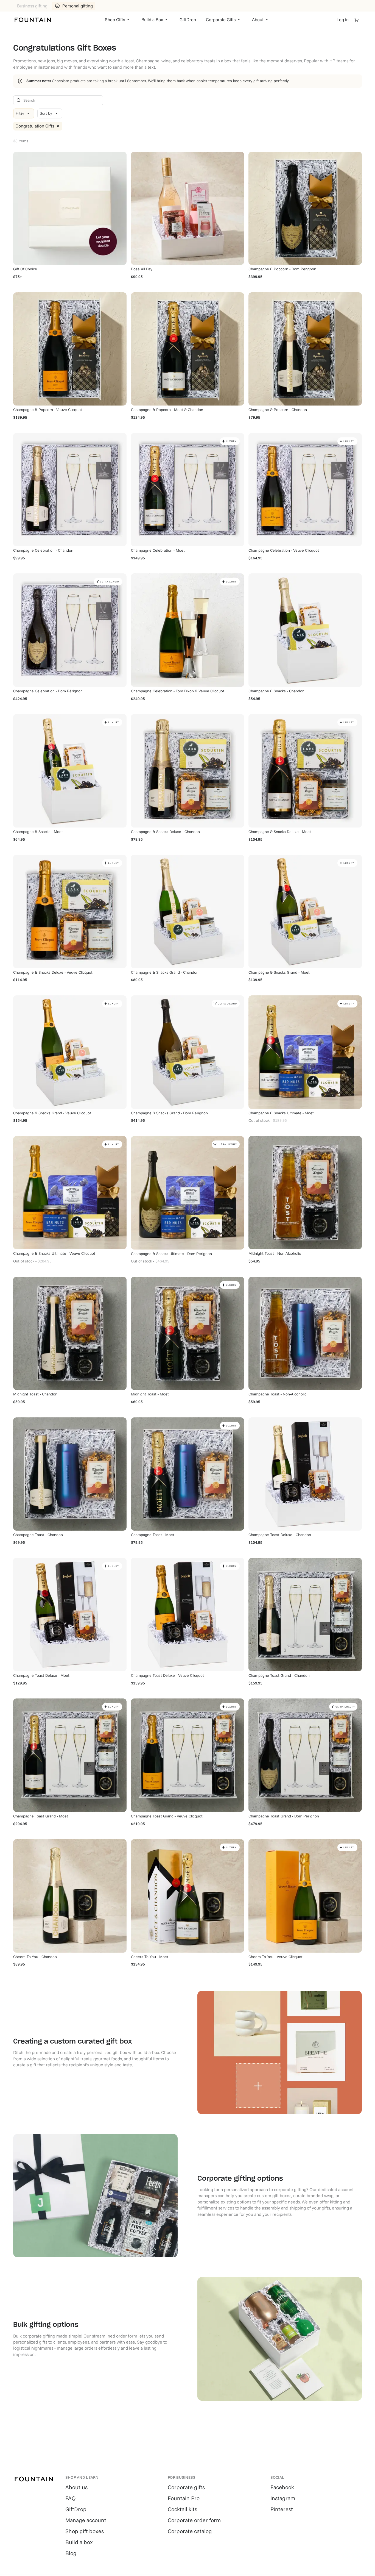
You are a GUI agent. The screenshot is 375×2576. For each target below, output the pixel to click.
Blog (71, 2553)
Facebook (282, 2487)
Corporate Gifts (221, 20)
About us (76, 2487)
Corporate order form (194, 2520)
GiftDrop (188, 20)
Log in (343, 20)
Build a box (79, 2542)
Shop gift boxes (85, 2531)
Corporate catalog (190, 2531)
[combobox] (50, 113)
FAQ (71, 2498)
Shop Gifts (115, 20)
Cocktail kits (182, 2509)
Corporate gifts (186, 2487)
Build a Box (152, 20)
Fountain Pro (184, 2498)
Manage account (86, 2520)
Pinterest (282, 2509)
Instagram (283, 2498)
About (258, 20)
